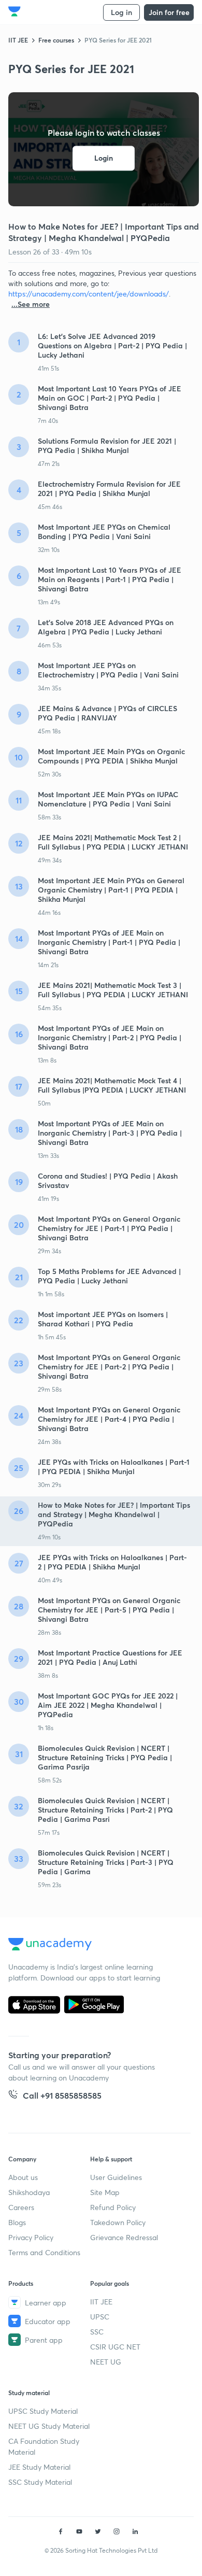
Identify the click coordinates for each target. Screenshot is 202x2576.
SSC (97, 2332)
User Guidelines (116, 2177)
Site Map (105, 2192)
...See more (31, 304)
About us (23, 2177)
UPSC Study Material (43, 2411)
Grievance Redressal (124, 2237)
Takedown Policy (118, 2222)
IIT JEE (18, 40)
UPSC (100, 2317)
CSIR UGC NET (115, 2347)
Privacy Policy (31, 2237)
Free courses (56, 40)
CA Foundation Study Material (44, 2446)
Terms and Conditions (44, 2252)
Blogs (17, 2222)
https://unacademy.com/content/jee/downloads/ (89, 294)
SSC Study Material (40, 2482)
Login (104, 158)
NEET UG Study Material (49, 2426)
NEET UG (106, 2362)
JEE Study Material (39, 2467)
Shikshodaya (29, 2192)
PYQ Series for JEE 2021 (118, 40)
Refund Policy (113, 2207)
